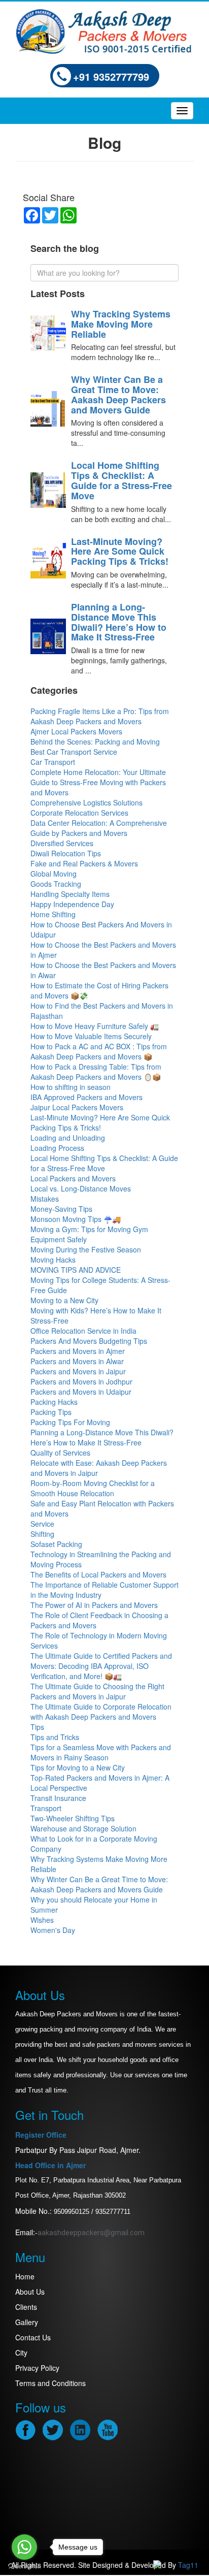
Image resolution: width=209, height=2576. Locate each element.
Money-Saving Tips (61, 1209)
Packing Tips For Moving (70, 1422)
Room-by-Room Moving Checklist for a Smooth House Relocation (93, 1488)
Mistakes (45, 1199)
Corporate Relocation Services (79, 813)
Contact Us (33, 2337)
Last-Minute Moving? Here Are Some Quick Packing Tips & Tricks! (120, 552)
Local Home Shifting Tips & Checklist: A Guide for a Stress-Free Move (121, 480)
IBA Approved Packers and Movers (86, 1097)
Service (42, 1524)
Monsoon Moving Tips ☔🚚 (76, 1219)
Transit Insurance (58, 1798)
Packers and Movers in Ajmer (78, 1351)
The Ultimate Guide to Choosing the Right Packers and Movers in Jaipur (97, 1691)
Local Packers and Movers (73, 1178)
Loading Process (57, 1148)
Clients (26, 2307)
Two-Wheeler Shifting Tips (73, 1818)
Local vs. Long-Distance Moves (81, 1188)
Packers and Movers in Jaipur (78, 1371)
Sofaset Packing (56, 1544)
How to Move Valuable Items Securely (91, 1036)
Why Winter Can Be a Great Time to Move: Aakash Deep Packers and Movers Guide (118, 394)
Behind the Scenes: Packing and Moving (95, 742)
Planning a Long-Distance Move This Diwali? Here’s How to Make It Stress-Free (119, 622)
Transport (46, 1808)
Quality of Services (60, 1453)
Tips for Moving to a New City (78, 1767)
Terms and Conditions (50, 2383)
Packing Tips (51, 1412)
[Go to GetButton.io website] (24, 2566)
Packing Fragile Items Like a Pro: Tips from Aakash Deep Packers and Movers (100, 716)
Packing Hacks (54, 1402)
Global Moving (54, 874)
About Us (30, 2292)
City (21, 2353)
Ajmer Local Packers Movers (76, 731)
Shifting (42, 1534)
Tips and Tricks (55, 1737)
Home (25, 2276)
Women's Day (53, 1930)
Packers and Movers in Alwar (77, 1361)
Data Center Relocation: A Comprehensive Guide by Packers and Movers (99, 828)
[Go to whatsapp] (24, 2547)
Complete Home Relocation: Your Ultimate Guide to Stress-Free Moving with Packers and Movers (98, 782)
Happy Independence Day (72, 904)
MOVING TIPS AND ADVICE (76, 1270)
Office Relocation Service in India (83, 1331)
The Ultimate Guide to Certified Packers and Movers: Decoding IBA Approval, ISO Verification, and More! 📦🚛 (101, 1666)
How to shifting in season (71, 1087)
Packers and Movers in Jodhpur (81, 1381)
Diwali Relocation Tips (66, 853)
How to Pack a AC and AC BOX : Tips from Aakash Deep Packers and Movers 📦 (99, 1051)
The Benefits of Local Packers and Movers (98, 1574)
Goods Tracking (56, 884)
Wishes (42, 1920)
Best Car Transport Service (74, 752)
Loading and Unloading (68, 1138)
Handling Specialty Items (70, 894)
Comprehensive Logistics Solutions (86, 802)
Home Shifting (53, 914)
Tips (37, 1727)
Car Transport (53, 762)
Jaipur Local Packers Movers (77, 1107)
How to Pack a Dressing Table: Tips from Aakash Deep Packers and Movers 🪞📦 (96, 1072)
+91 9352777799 (111, 76)
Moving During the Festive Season (86, 1249)
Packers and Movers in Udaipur (81, 1392)
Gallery (27, 2322)
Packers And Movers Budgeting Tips (89, 1341)
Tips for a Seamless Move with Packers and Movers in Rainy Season (101, 1752)
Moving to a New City (64, 1300)
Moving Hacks (53, 1260)
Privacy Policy (37, 2368)
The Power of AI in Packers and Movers (94, 1605)
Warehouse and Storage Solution (83, 1828)
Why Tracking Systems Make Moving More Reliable (121, 324)
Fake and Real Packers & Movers (84, 863)
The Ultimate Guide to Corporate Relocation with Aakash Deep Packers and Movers (101, 1712)
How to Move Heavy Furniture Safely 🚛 (95, 1026)
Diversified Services (62, 843)
